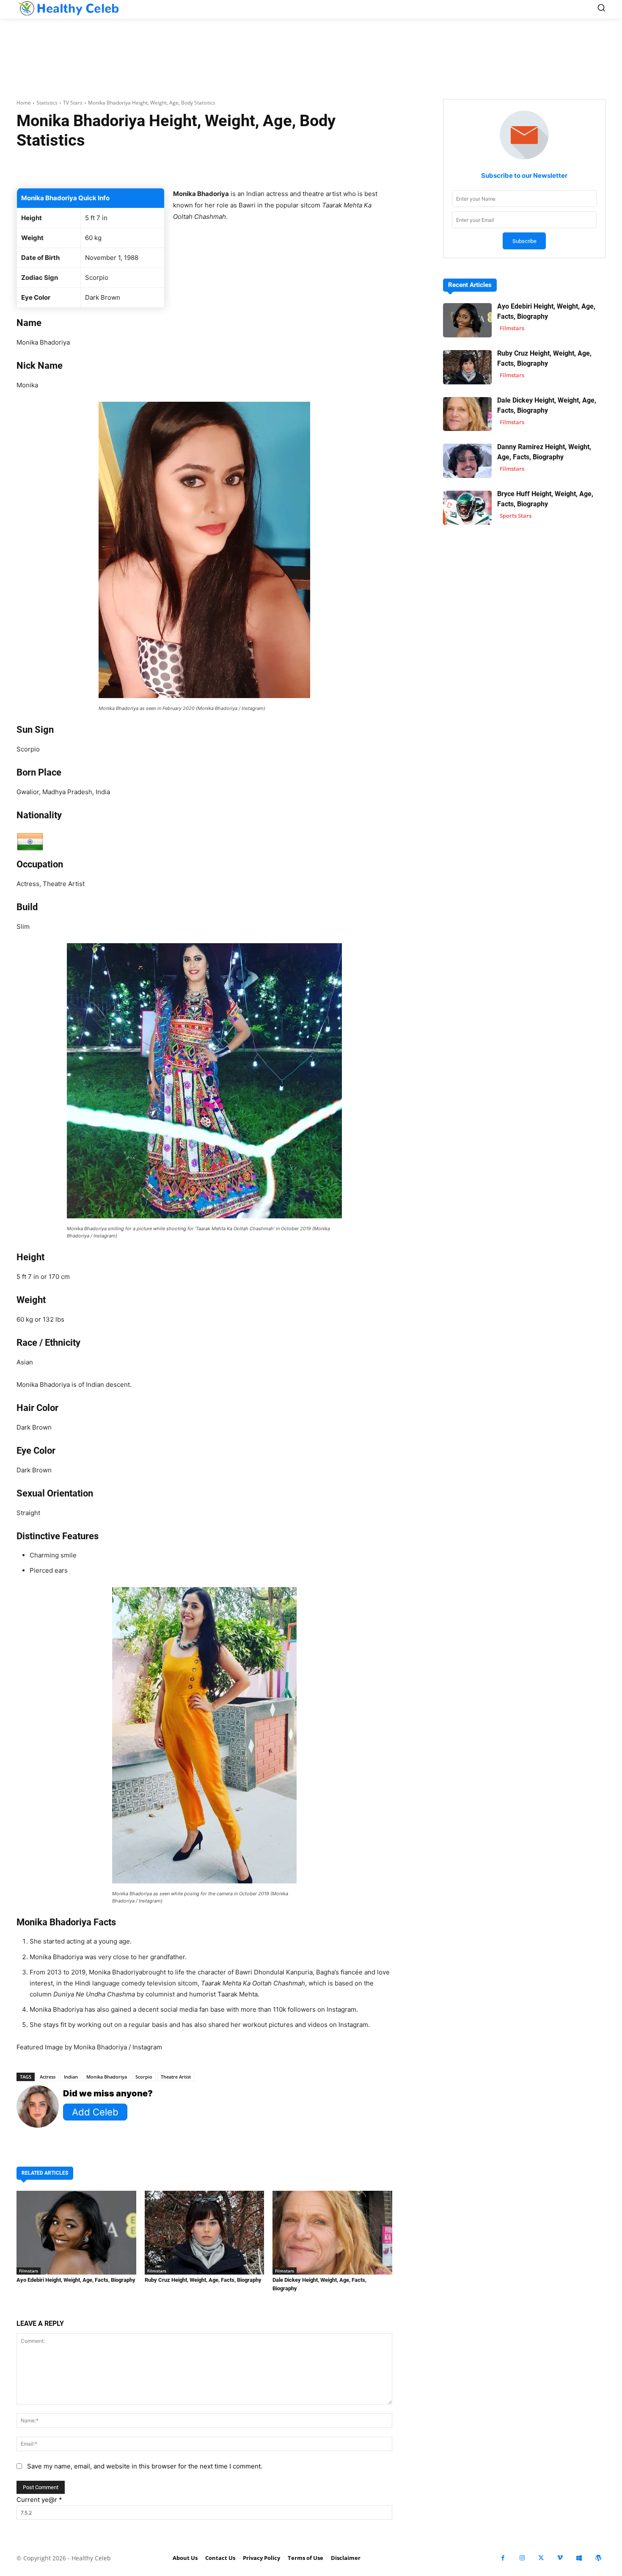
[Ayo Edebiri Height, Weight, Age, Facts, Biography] (76, 2233)
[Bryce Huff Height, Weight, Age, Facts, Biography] (467, 508)
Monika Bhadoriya (107, 2077)
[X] (541, 2558)
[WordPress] (598, 2558)
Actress (48, 2077)
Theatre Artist (176, 2077)
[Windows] (579, 2558)
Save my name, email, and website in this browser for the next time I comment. (145, 2466)
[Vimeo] (560, 2558)
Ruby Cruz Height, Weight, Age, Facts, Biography (203, 2280)
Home (24, 103)
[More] (305, 167)
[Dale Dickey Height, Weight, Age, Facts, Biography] (332, 2233)
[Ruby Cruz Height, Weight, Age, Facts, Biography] (205, 2233)
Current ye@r (39, 2500)
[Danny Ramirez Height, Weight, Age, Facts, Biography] (467, 461)
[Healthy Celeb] (68, 8)
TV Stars (73, 103)
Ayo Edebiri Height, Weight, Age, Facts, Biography (76, 2280)
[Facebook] (503, 2558)
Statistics (47, 103)
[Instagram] (522, 2558)
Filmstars (29, 2271)
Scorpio (144, 2077)
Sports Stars (516, 516)
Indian (71, 2077)
